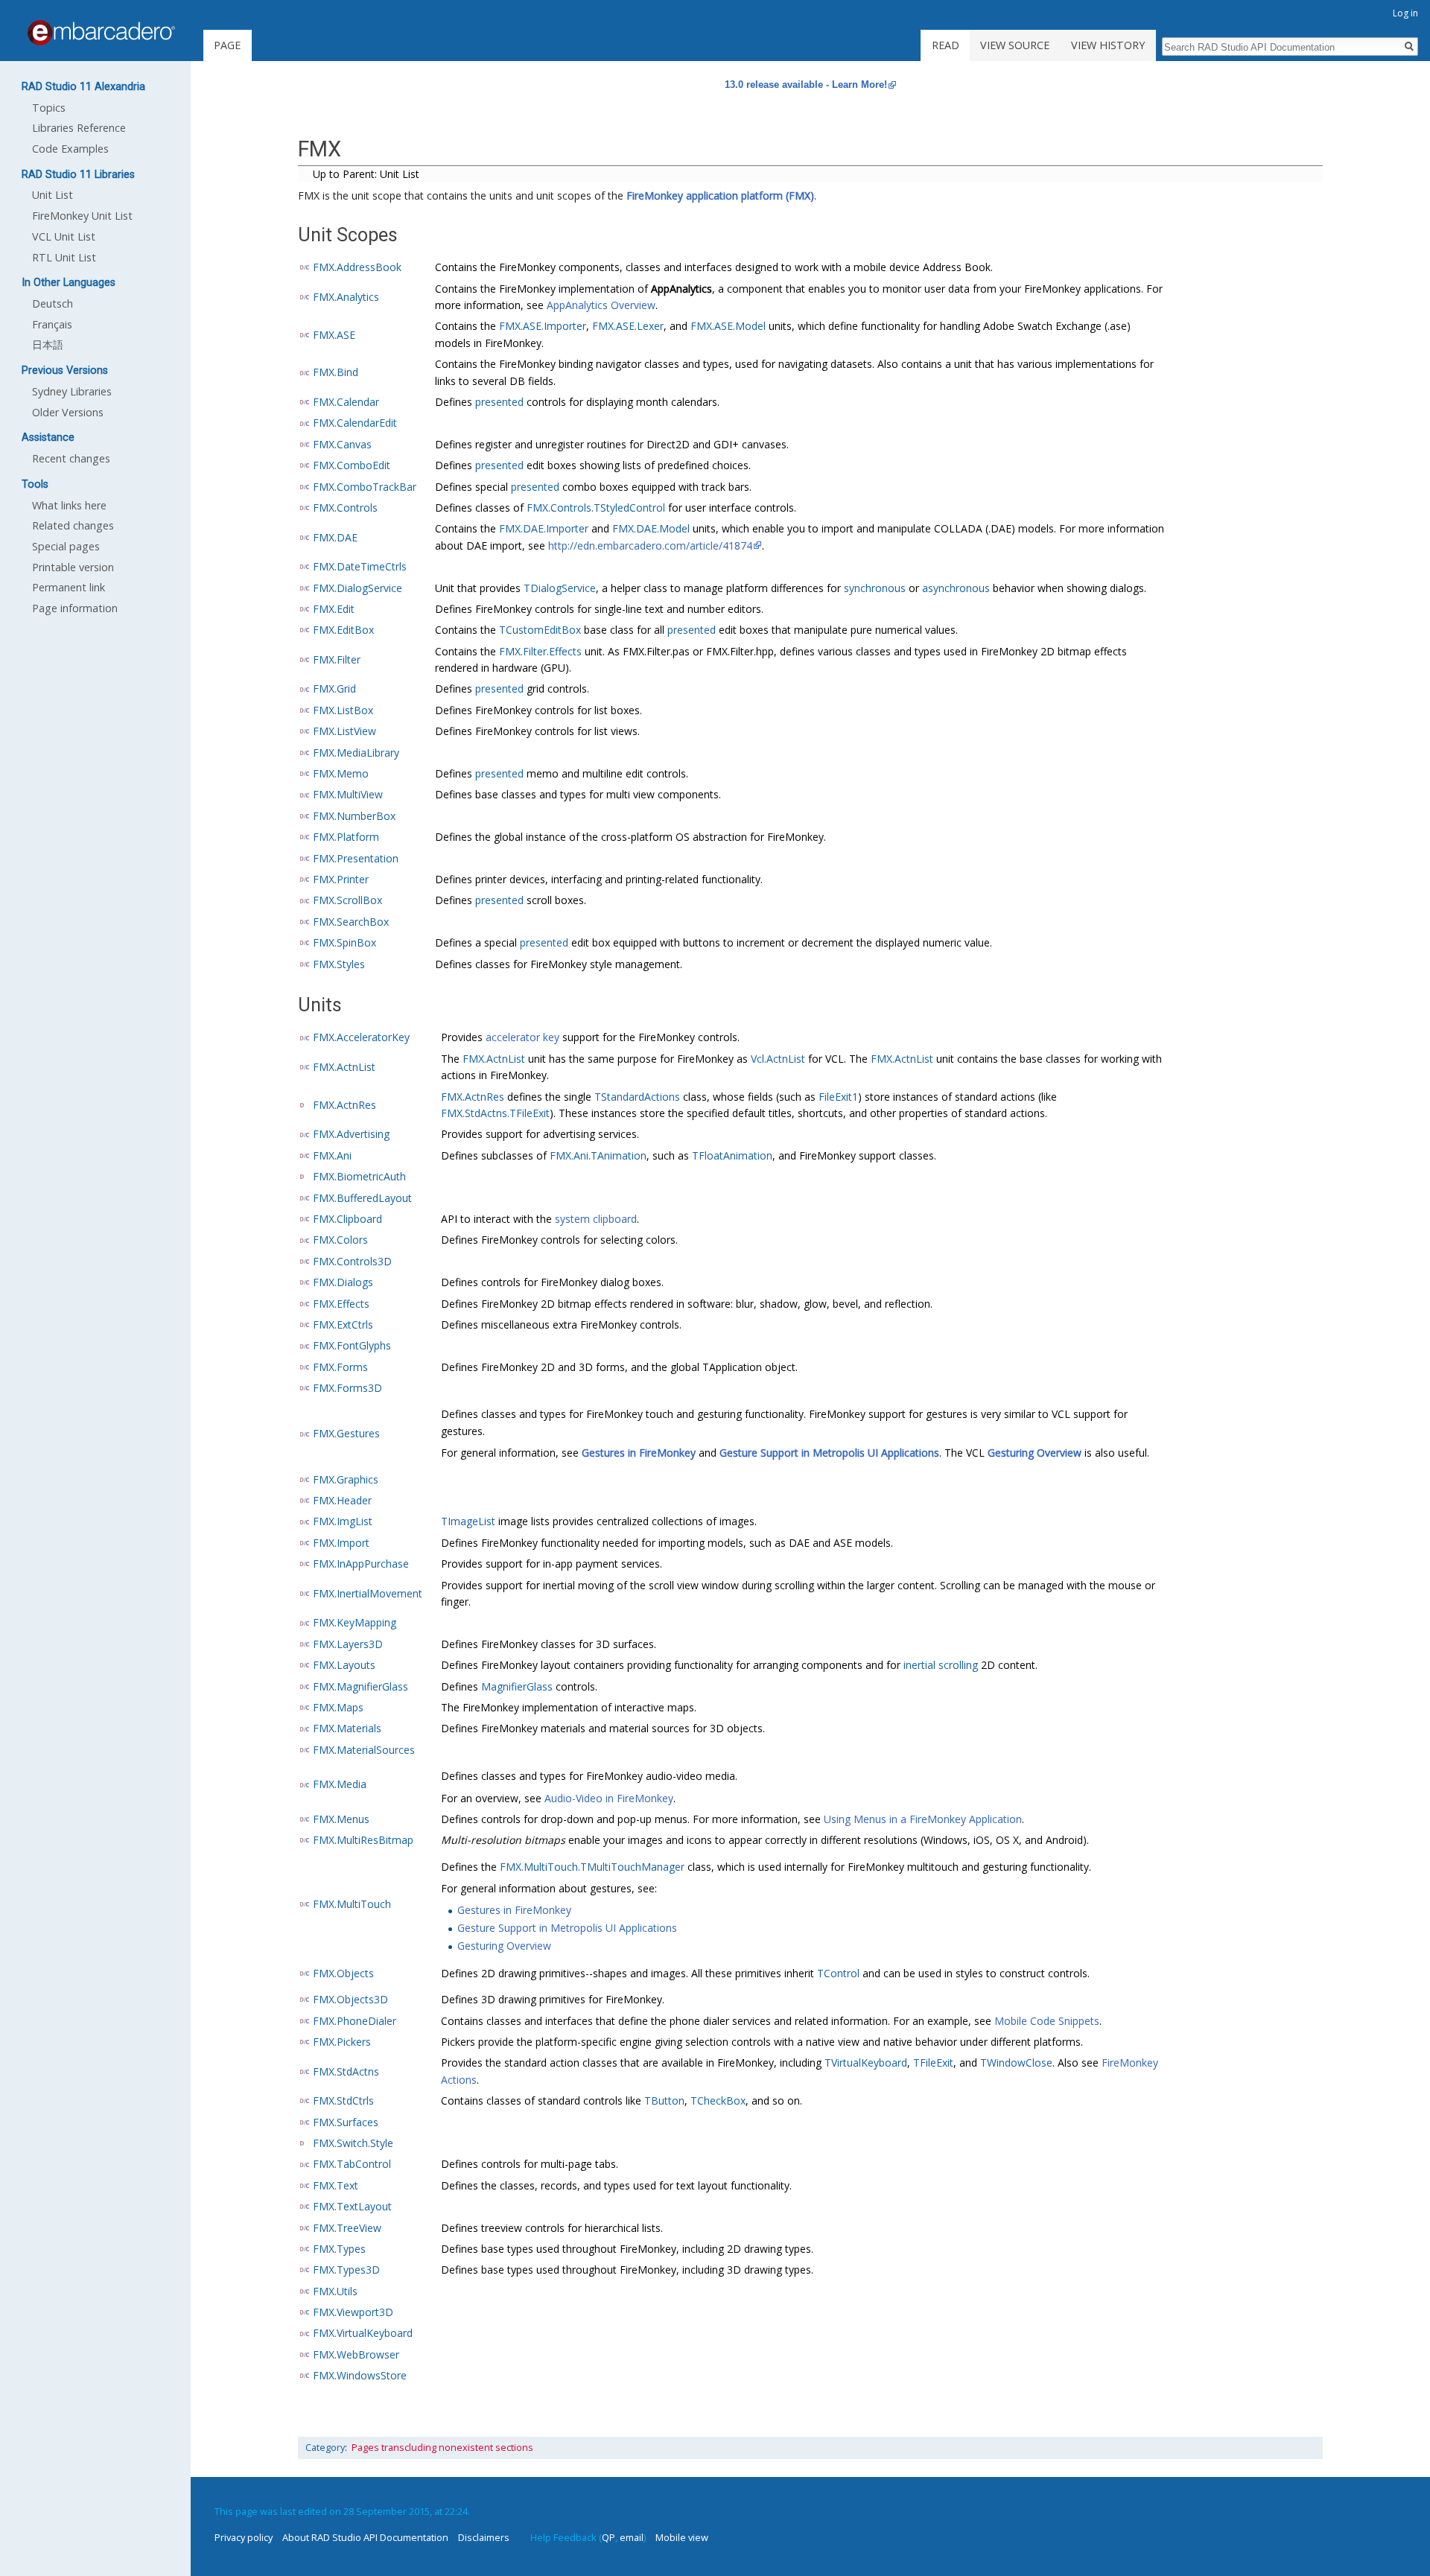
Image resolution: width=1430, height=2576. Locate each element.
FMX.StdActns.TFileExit (495, 1113)
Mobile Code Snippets (1047, 2021)
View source (1015, 45)
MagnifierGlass (517, 1686)
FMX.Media (340, 1784)
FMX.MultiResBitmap (363, 1840)
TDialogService (560, 588)
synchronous (875, 588)
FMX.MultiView (348, 794)
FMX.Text (336, 2185)
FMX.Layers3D (348, 1644)
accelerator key (522, 1037)
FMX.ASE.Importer (543, 326)
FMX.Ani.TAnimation (598, 1155)
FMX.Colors (340, 1240)
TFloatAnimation (732, 1155)
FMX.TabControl (352, 2164)
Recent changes (71, 458)
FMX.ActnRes (344, 1105)
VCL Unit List (64, 236)
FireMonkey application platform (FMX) (720, 195)
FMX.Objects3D (350, 1999)
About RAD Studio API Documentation (365, 2537)
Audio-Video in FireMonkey (609, 1798)
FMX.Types (339, 2249)
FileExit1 (838, 1097)
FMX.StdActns (346, 2071)
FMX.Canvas (342, 444)
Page (227, 45)
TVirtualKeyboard (866, 2063)
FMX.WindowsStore (360, 2375)
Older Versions (68, 412)
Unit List (53, 195)
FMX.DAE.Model (651, 528)
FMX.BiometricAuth (359, 1176)
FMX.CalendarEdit (355, 423)
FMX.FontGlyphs (352, 1345)
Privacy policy (244, 2537)
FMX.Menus (341, 1819)
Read (946, 45)
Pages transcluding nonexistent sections (442, 2448)
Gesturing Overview (1035, 1453)
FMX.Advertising (351, 1134)
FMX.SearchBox (351, 922)
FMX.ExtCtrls (343, 1324)
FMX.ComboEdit (352, 465)
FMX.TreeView (347, 2228)
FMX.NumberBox (354, 816)
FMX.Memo (341, 773)
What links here (69, 505)
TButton (664, 2100)
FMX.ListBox (343, 710)
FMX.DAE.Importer (544, 528)
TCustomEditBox (540, 630)
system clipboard (596, 1219)
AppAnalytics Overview (601, 305)
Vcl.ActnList (778, 1059)
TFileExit (933, 2063)
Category (325, 2448)
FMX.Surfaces (346, 2122)
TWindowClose (1016, 2063)
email (632, 2537)
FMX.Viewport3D (353, 2312)
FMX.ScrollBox (347, 900)
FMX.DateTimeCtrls (360, 566)
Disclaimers (484, 2537)
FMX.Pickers (342, 2042)
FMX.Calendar (346, 402)
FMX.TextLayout (352, 2206)
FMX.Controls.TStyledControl (596, 508)
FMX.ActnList (344, 1067)
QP (608, 2537)
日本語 (48, 344)
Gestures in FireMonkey (639, 1453)
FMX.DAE (335, 537)
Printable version (73, 567)
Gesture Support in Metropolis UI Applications (829, 1453)
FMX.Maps (338, 1707)
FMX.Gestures (346, 1433)
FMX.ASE (334, 335)
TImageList (468, 1521)
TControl (838, 1973)
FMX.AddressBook (357, 267)
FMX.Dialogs (343, 1282)
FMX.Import (341, 1543)
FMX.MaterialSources (364, 1750)
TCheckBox (718, 2100)
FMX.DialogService (357, 588)
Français (52, 324)
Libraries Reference (79, 128)
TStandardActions (637, 1097)
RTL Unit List (64, 257)
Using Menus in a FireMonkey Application (923, 1819)
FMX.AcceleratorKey (361, 1037)
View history (1108, 45)
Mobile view (682, 2537)
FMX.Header (342, 1500)
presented (499, 402)
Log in (1405, 13)
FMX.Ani (332, 1155)
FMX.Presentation (356, 858)
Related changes (73, 525)
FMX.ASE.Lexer (628, 326)
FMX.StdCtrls (343, 2100)
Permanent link (69, 587)
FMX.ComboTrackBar (365, 487)
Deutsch (53, 303)
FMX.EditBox (343, 630)
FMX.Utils (335, 2291)
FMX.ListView (344, 731)
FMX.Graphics (346, 1479)
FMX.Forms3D (347, 1388)
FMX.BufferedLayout (362, 1198)
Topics (49, 108)
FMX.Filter (337, 659)
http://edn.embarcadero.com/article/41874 (650, 546)
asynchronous (956, 588)
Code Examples (70, 149)
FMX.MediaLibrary (356, 753)
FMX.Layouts (344, 1665)
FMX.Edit (334, 609)
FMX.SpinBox (344, 942)
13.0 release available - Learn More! (806, 85)
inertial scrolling (941, 1665)
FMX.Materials (347, 1728)
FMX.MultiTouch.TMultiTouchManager (592, 1867)
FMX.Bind (336, 372)
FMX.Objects (343, 1973)
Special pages (66, 546)
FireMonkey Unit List (82, 216)
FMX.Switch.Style (353, 2143)
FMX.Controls (345, 508)
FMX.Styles (339, 964)
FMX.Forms (340, 1367)
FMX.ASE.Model (728, 326)
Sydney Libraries (72, 391)
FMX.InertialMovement (368, 1593)
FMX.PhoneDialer (355, 2021)
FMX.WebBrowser (356, 2354)
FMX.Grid (334, 688)
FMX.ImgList (343, 1521)
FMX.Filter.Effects (540, 651)
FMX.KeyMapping (355, 1622)
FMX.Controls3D (352, 1261)
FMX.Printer (341, 879)
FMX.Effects (341, 1304)
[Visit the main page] (101, 33)
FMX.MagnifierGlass (360, 1686)
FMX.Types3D (346, 2270)
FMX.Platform (346, 837)
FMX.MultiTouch (352, 1904)
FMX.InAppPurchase (361, 1564)
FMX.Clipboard (347, 1219)
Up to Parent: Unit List (366, 174)
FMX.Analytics (346, 297)
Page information (75, 608)
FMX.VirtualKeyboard (363, 2333)
